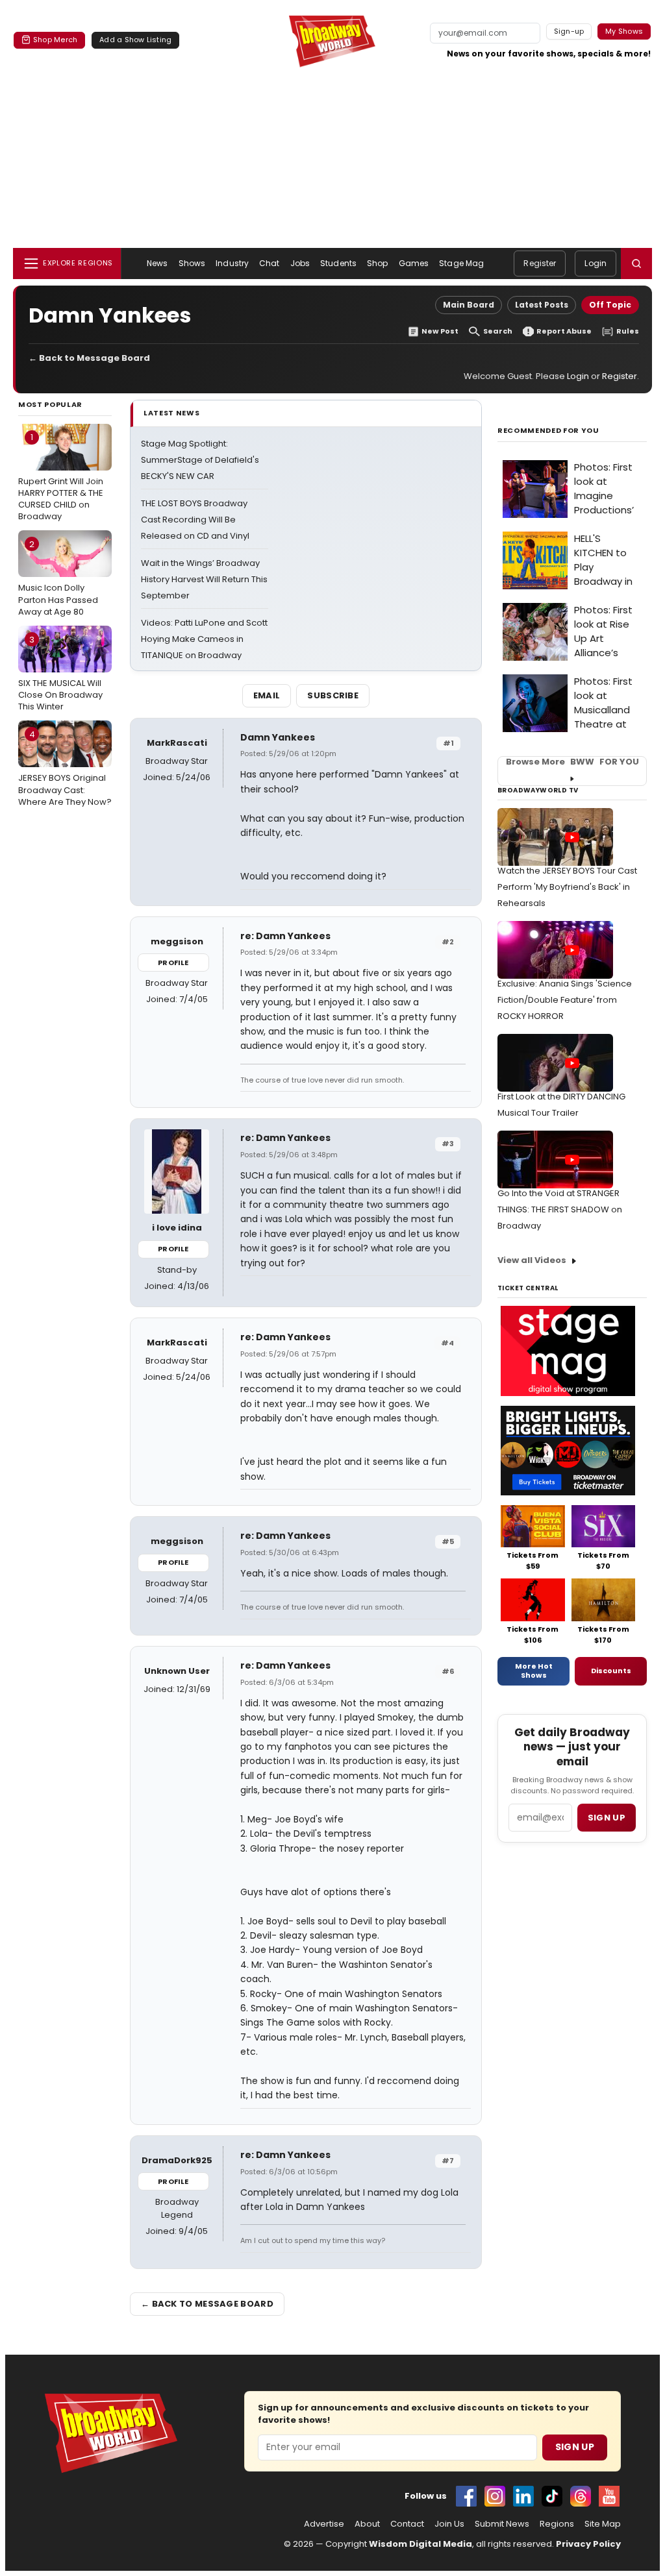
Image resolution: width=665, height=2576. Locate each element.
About (367, 2524)
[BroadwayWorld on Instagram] (495, 2496)
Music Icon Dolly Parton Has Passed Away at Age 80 (58, 578)
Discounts (611, 1671)
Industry (232, 263)
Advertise (324, 2524)
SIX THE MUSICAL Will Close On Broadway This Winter (60, 673)
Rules (628, 331)
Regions (557, 2524)
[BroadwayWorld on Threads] (581, 2496)
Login (596, 263)
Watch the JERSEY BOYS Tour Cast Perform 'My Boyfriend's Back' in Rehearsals (567, 887)
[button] (636, 264)
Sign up (607, 1818)
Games (414, 263)
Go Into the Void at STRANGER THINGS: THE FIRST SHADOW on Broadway (560, 1209)
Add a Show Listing (135, 40)
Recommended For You (548, 431)
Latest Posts (542, 305)
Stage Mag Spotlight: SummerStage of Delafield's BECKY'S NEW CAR (200, 460)
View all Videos (532, 1260)
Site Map (603, 2524)
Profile (173, 963)
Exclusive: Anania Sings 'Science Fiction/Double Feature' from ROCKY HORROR (565, 1000)
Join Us (449, 2524)
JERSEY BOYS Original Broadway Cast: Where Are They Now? (65, 768)
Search (498, 331)
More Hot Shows (534, 1671)
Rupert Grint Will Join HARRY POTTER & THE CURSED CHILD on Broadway (61, 477)
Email (267, 695)
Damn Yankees (278, 737)
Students (338, 263)
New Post (440, 331)
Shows (192, 263)
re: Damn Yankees (285, 936)
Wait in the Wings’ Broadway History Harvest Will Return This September (204, 579)
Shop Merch (55, 40)
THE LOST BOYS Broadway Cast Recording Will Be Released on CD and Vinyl (195, 520)
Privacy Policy (588, 2544)
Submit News (502, 2524)
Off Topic (610, 305)
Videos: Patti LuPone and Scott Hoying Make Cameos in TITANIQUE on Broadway (204, 639)
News (157, 263)
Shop (377, 263)
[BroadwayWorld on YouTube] (609, 2496)
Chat (269, 263)
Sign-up (569, 31)
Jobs (300, 263)
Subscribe (333, 695)
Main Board (469, 305)
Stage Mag (461, 263)
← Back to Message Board (89, 358)
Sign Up (575, 2447)
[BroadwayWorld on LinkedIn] (523, 2496)
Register (540, 263)
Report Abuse (564, 331)
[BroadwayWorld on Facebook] (466, 2496)
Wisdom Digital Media (420, 2544)
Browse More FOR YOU (572, 762)
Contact (407, 2524)
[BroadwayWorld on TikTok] (552, 2496)
